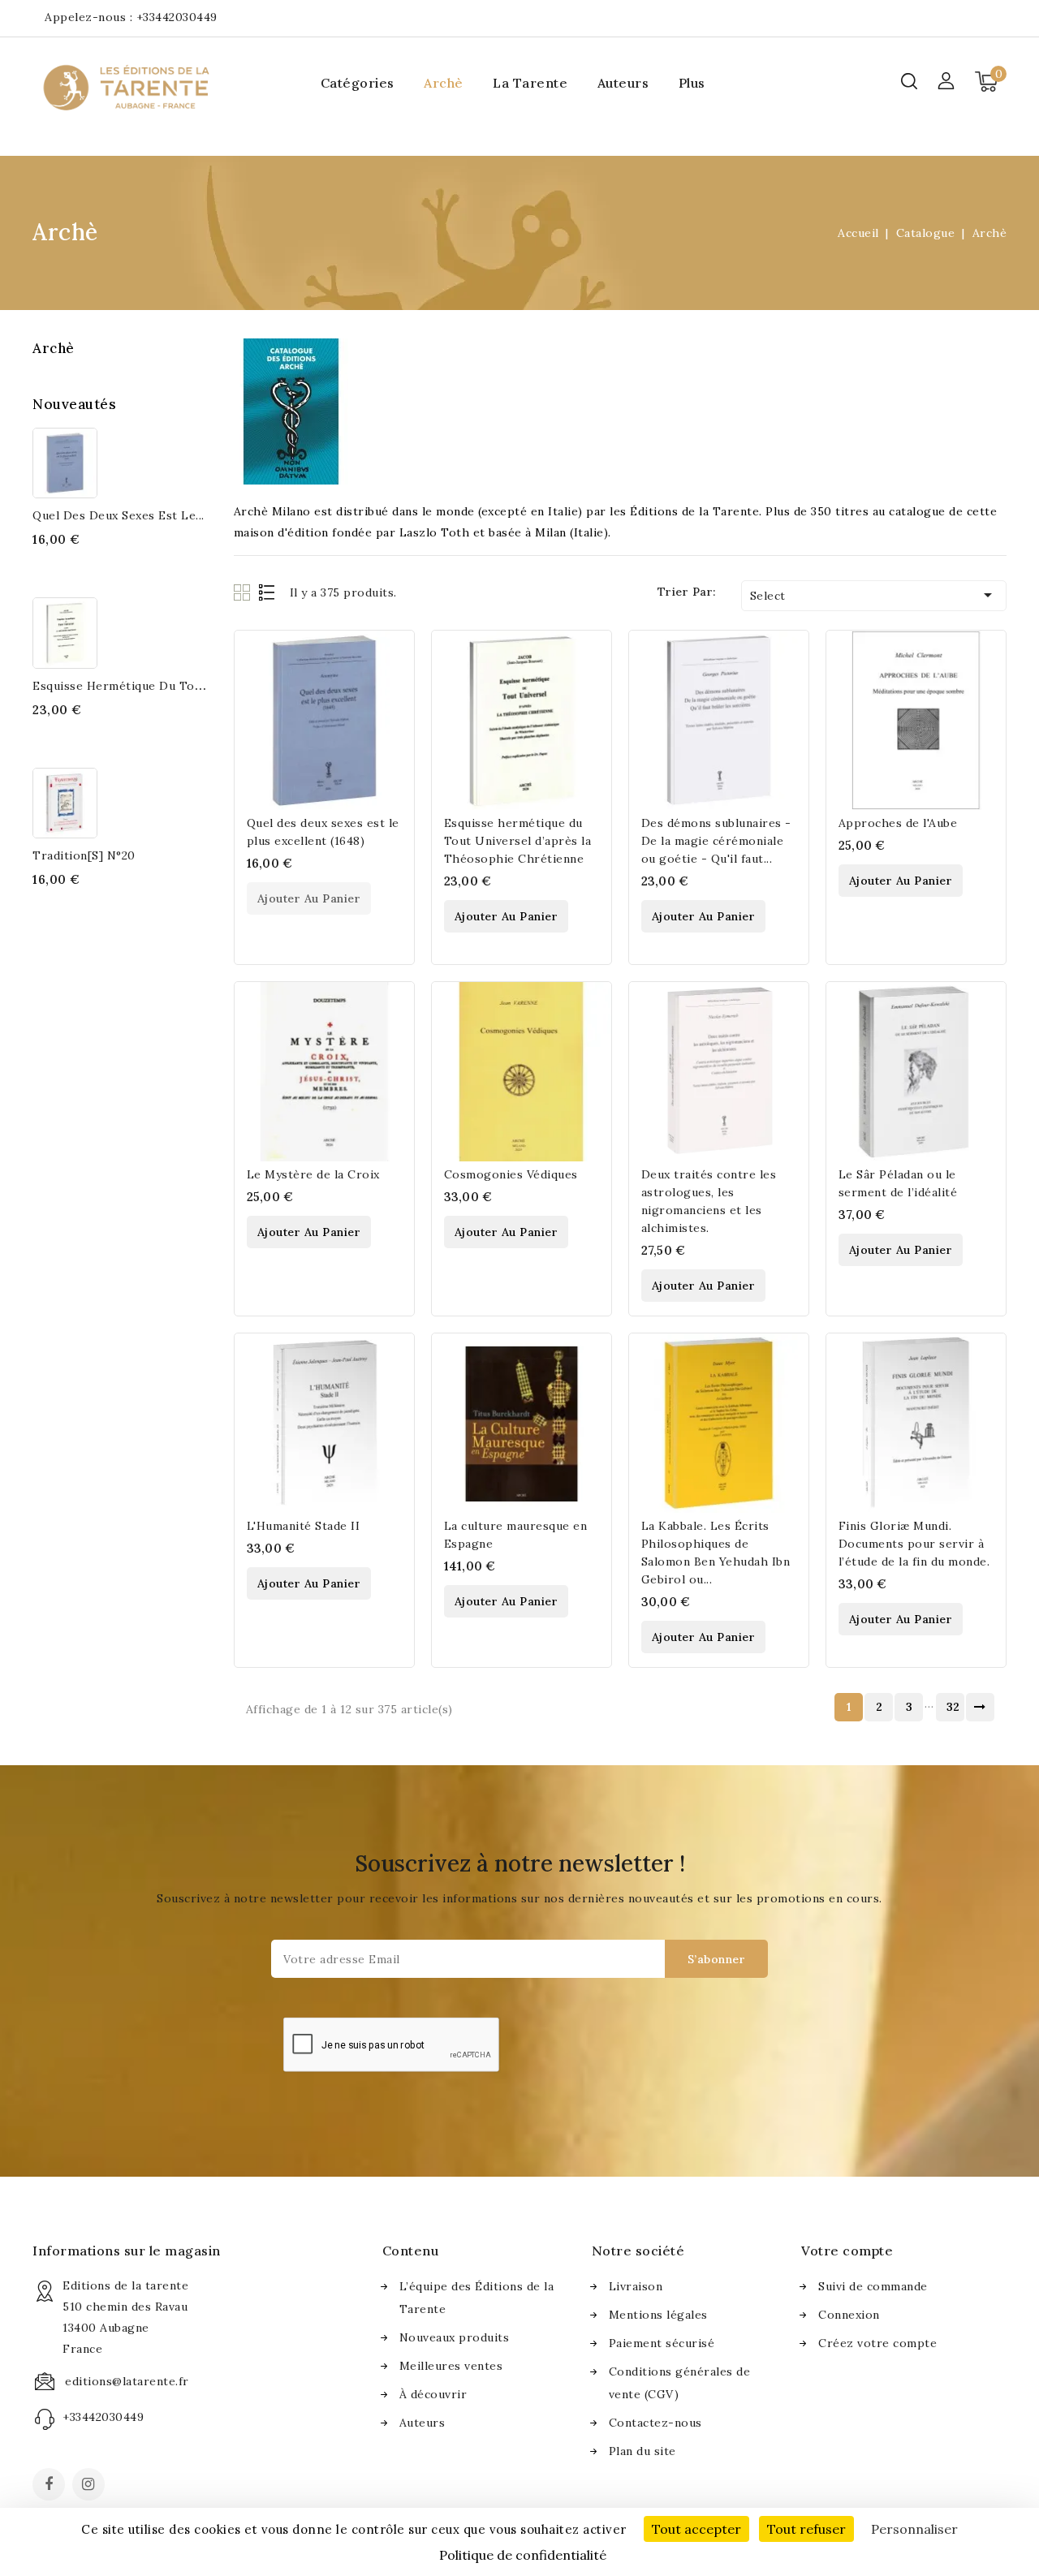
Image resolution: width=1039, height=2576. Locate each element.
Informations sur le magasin (127, 2251)
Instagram (91, 2486)
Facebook (50, 2486)
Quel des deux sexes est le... (119, 515)
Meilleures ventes (451, 2366)
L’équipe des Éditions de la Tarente (477, 2298)
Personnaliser (914, 2529)
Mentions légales (658, 2315)
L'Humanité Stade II (304, 1526)
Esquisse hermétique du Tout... (124, 686)
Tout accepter (696, 2529)
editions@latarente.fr (127, 2381)
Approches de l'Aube (898, 823)
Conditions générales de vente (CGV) (680, 2383)
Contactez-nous (655, 2423)
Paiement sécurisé (662, 2343)
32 (953, 1707)
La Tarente (530, 83)
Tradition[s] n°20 (84, 855)
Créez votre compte (877, 2343)
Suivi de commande (873, 2286)
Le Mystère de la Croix (313, 1174)
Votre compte (847, 2251)
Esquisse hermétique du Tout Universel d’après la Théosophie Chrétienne (518, 841)
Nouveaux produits (455, 2337)
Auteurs (623, 83)
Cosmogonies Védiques (511, 1174)
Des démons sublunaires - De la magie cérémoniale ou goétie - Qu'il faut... (716, 841)
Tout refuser (806, 2529)
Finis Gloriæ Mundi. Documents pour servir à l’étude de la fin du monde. (914, 1544)
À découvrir (433, 2394)
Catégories (358, 83)
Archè (444, 83)
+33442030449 (177, 17)
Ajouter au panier (309, 898)
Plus (692, 83)
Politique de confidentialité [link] (523, 2555)
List (267, 592)
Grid (244, 592)
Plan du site (642, 2451)
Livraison (636, 2286)
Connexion (849, 2315)
